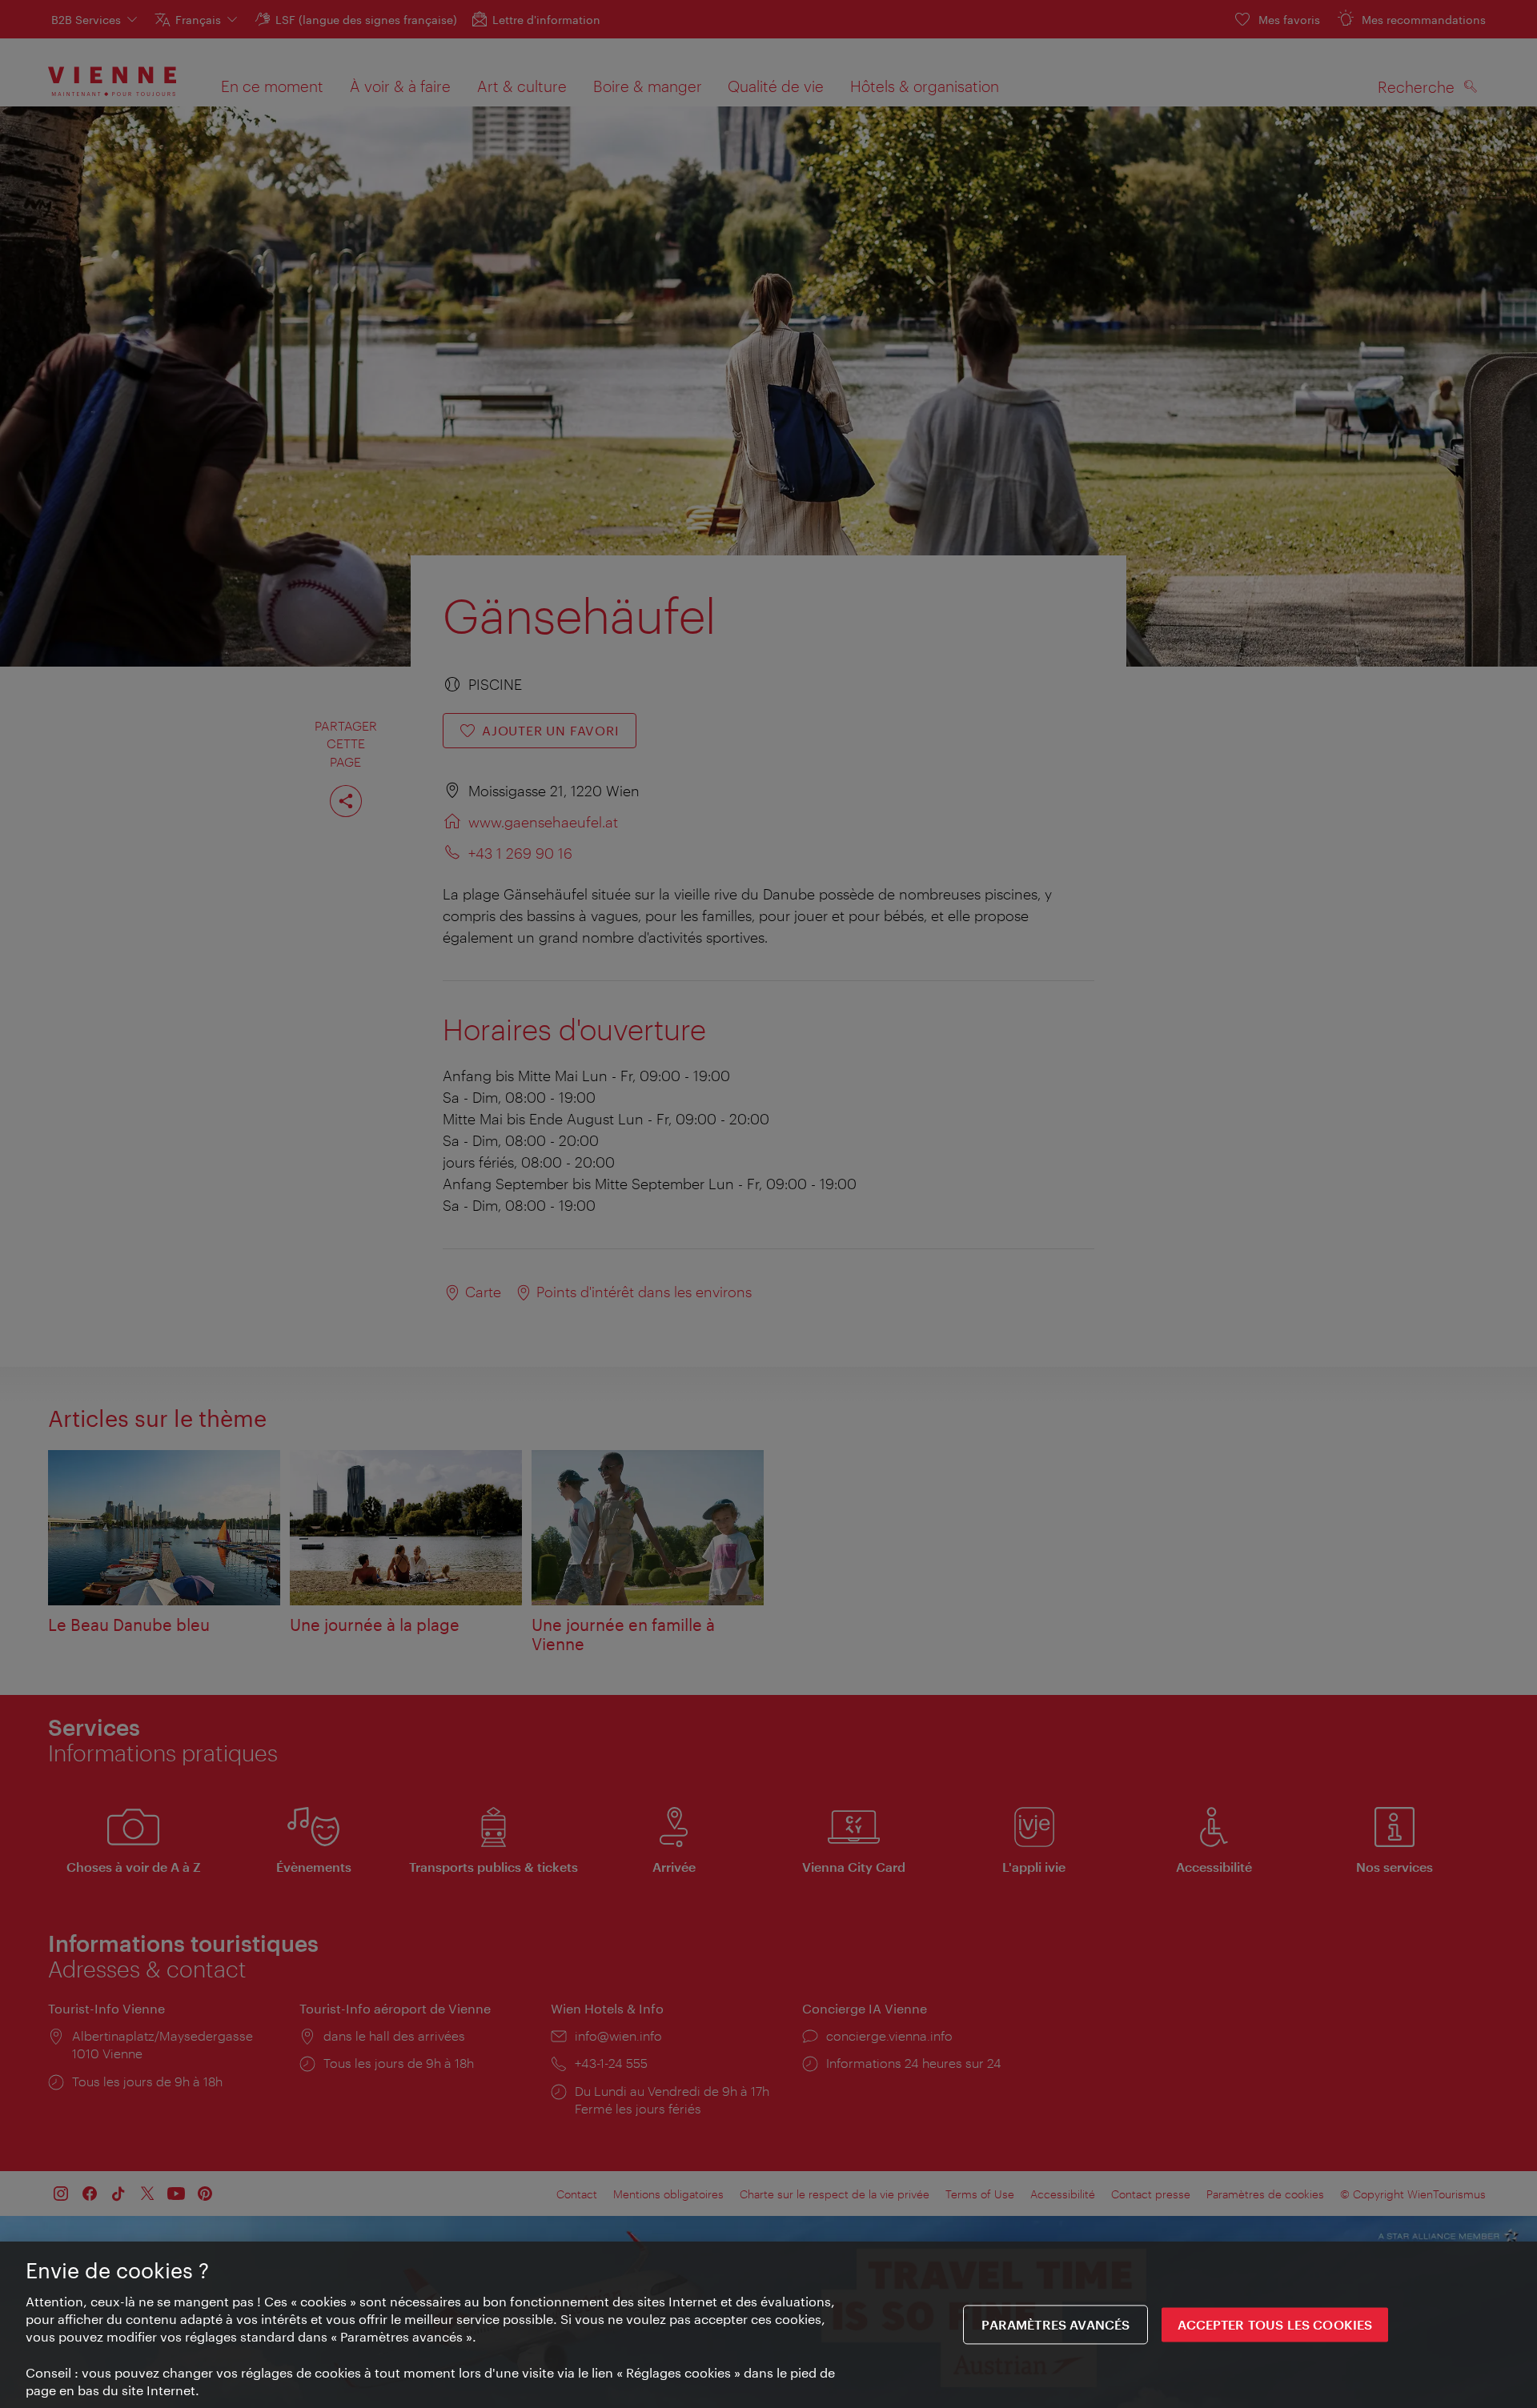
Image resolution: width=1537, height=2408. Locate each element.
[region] (768, 2325)
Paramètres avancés (1055, 2325)
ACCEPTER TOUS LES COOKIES (1275, 2325)
